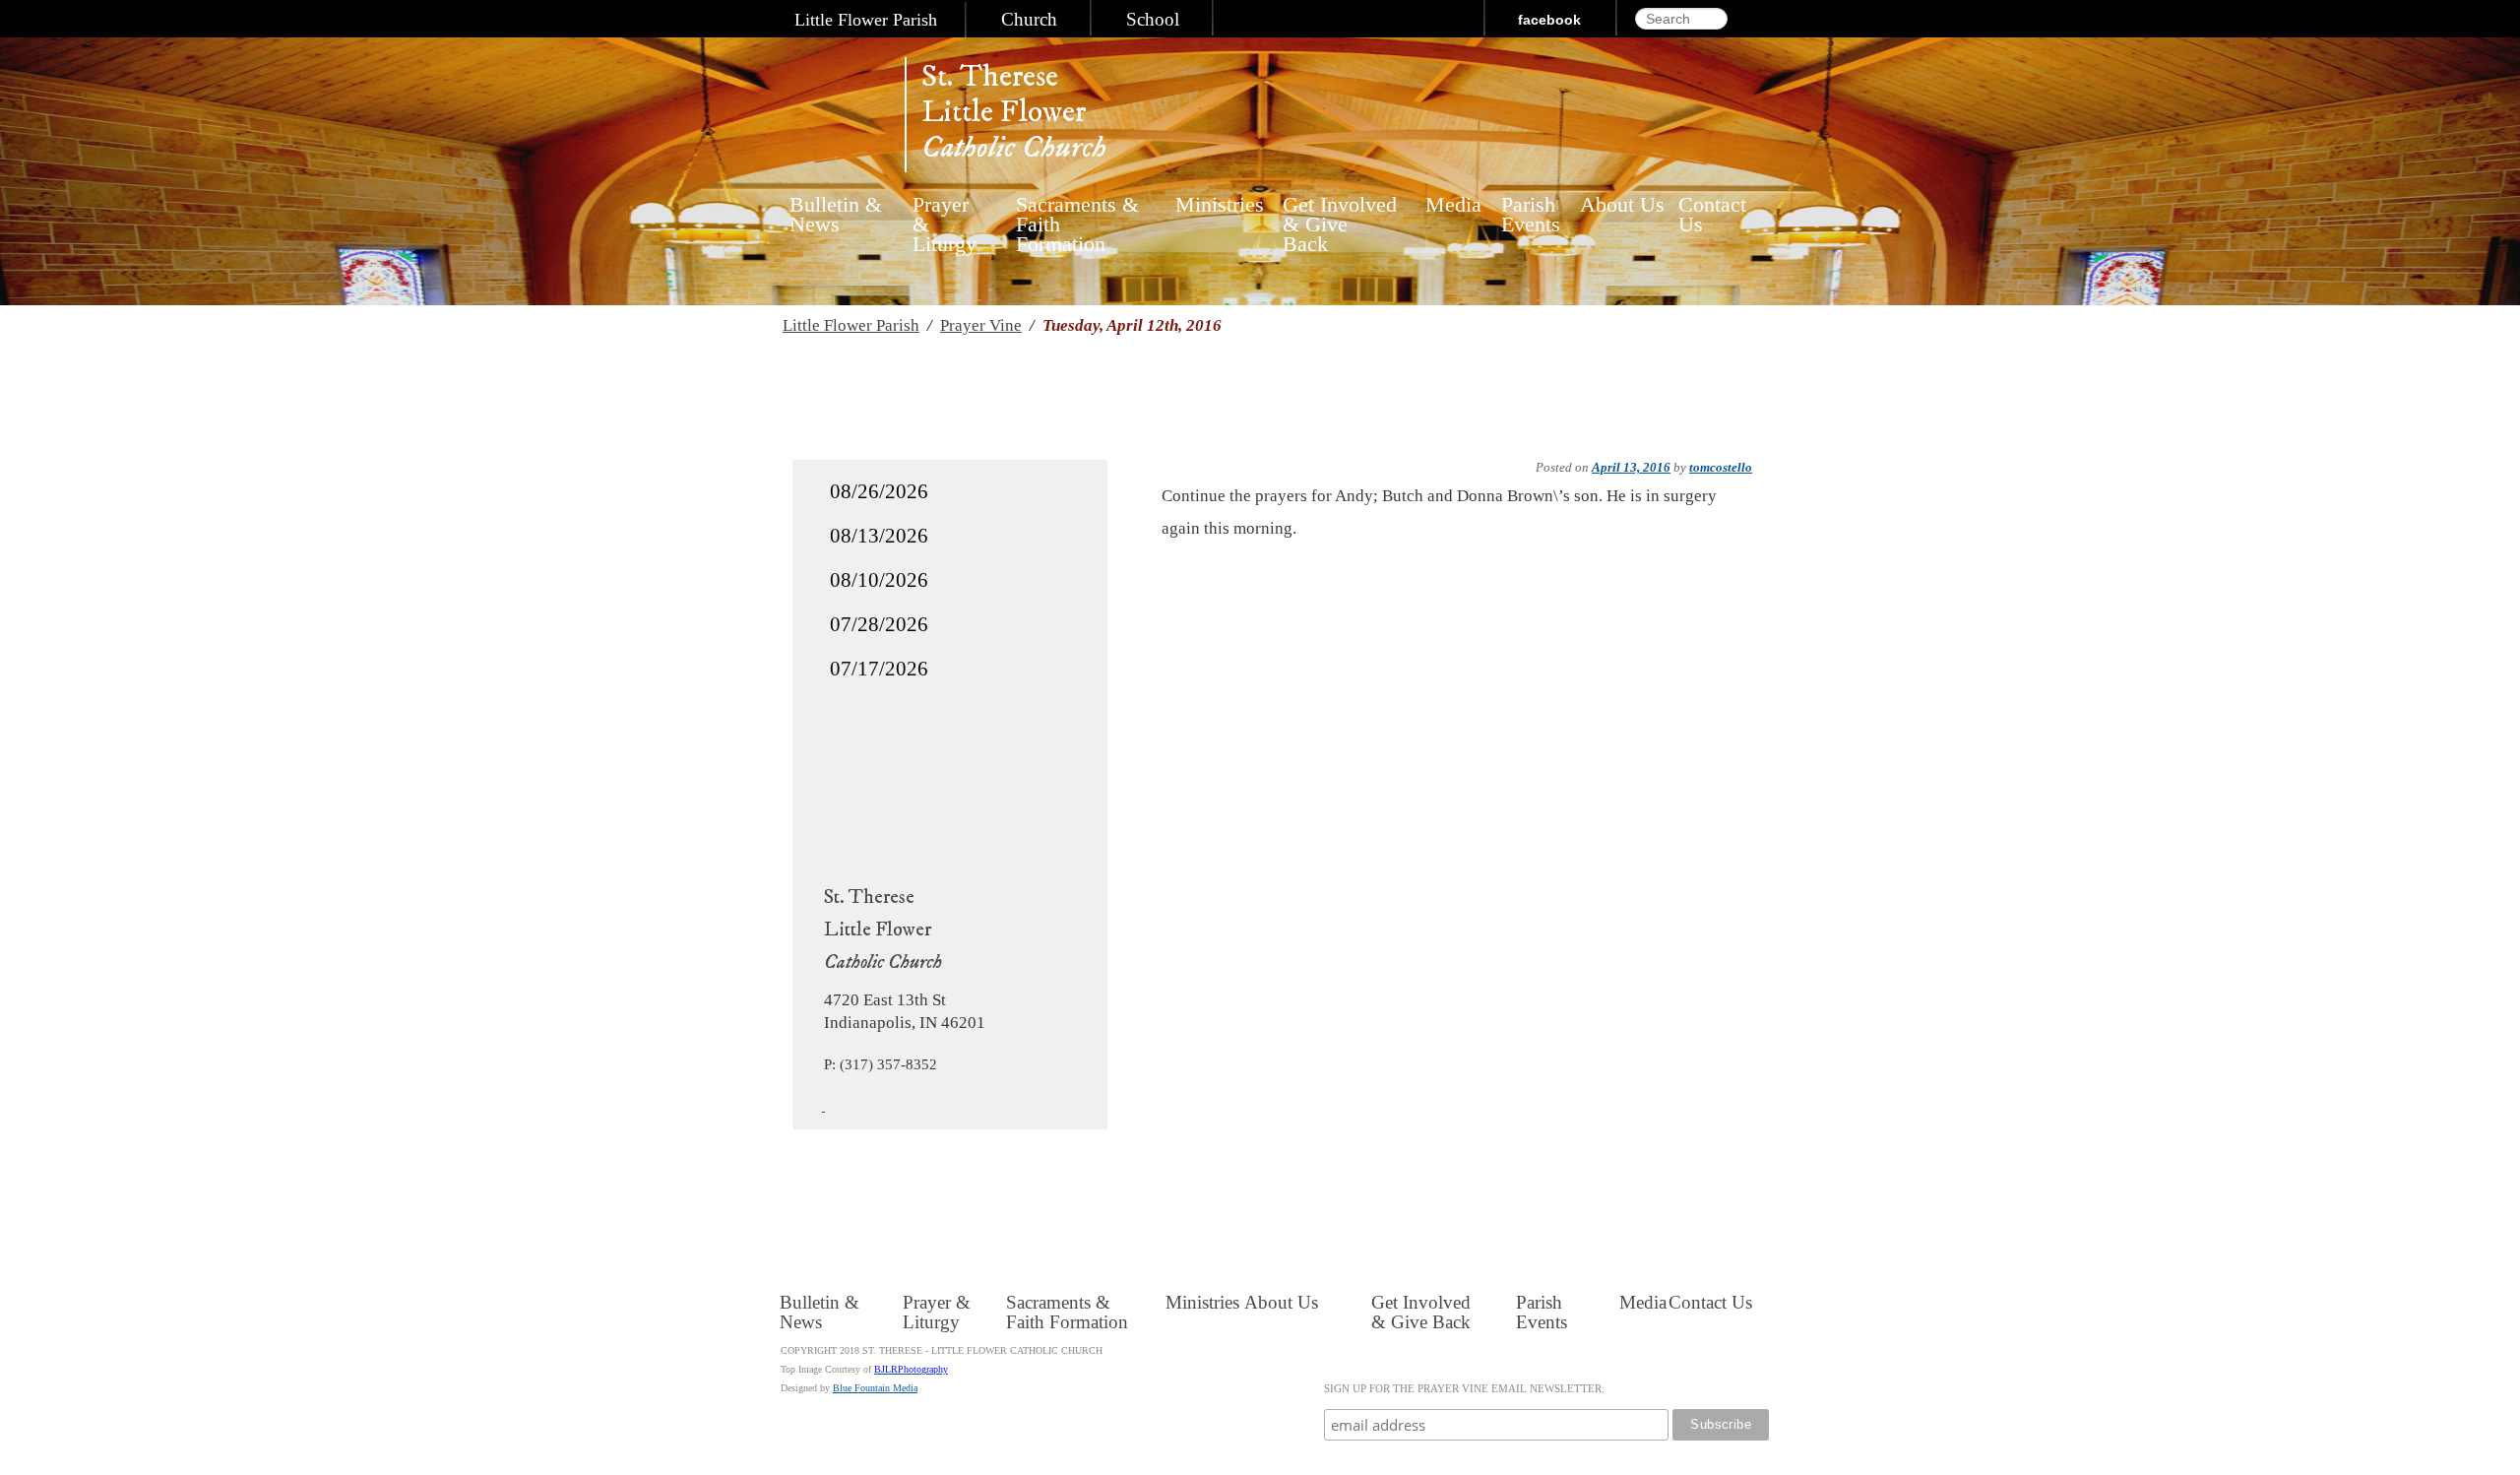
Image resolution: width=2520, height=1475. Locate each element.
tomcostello (1721, 467)
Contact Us (1712, 215)
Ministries (1214, 205)
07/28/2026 (879, 624)
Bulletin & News (836, 215)
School (1153, 20)
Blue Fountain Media (875, 1388)
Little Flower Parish (866, 20)
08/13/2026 (879, 536)
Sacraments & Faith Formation (1077, 215)
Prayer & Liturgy (945, 215)
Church (1029, 20)
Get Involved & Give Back (1340, 215)
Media (1449, 205)
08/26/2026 (879, 491)
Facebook (1549, 20)
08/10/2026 (879, 580)
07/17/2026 (879, 669)
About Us (1622, 205)
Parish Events (1531, 215)
